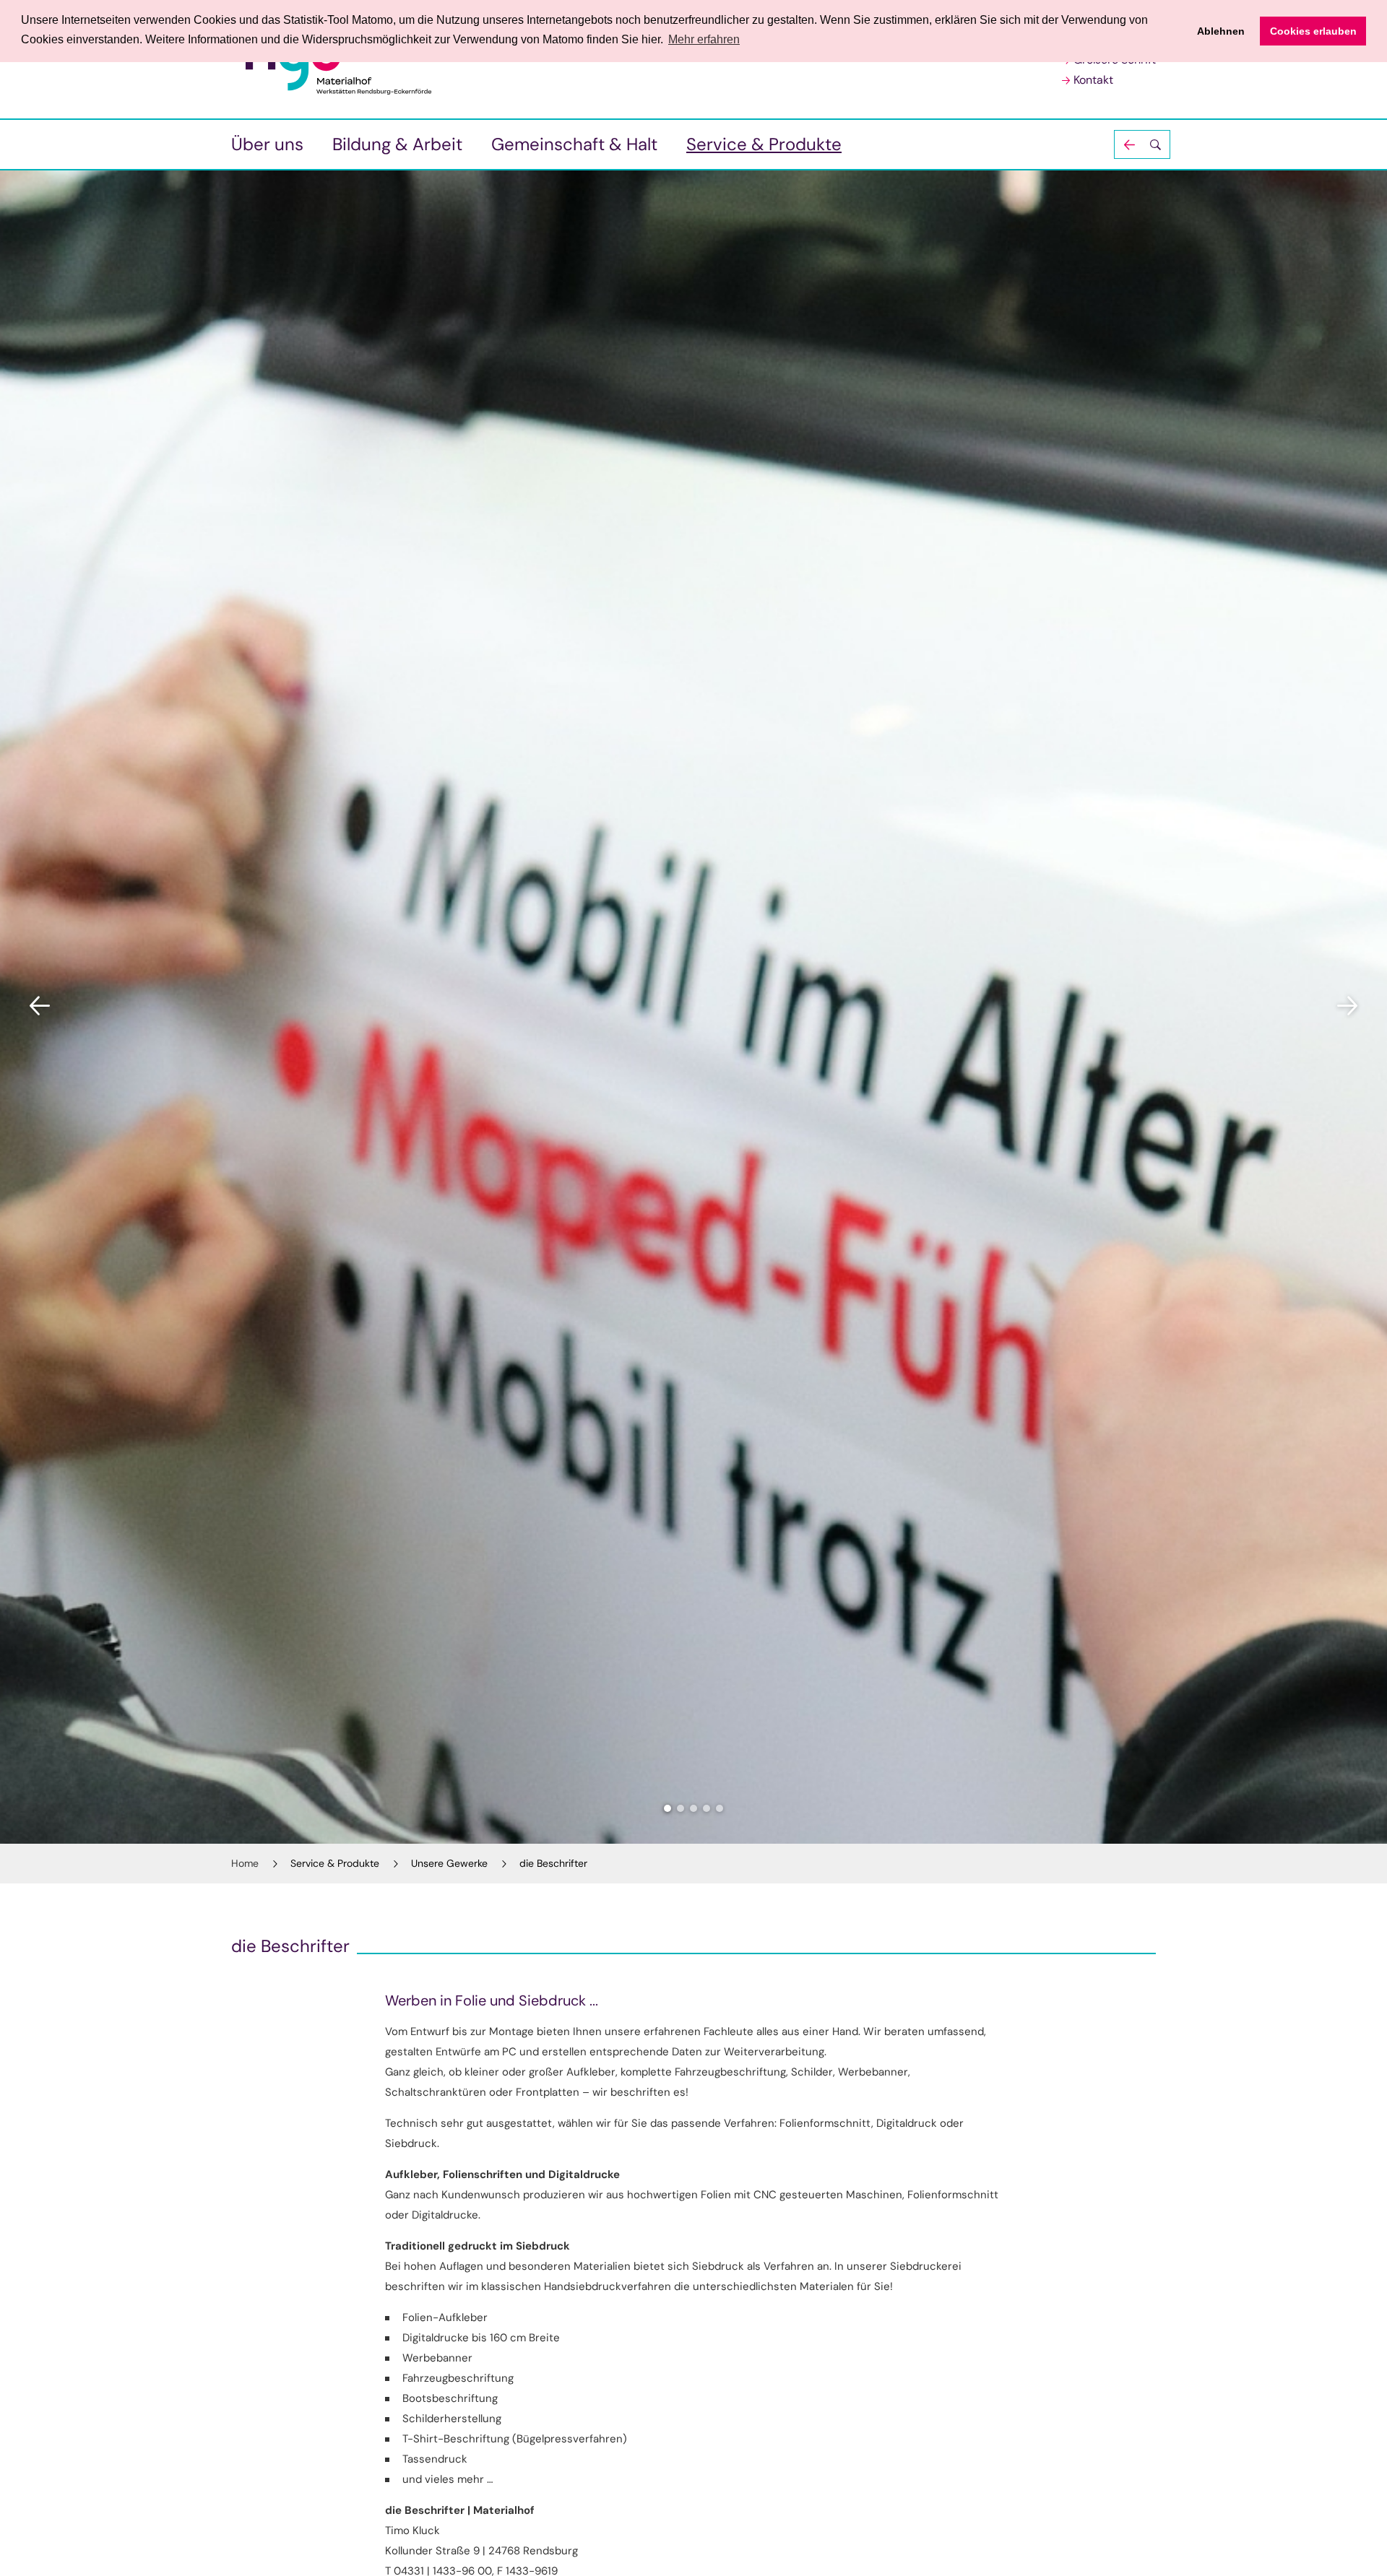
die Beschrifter (553, 1863)
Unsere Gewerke (449, 1863)
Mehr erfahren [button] (704, 39)
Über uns (267, 144)
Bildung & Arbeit (397, 144)
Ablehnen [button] (1221, 31)
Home (245, 1863)
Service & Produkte (764, 144)
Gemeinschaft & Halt (574, 144)
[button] (1142, 144)
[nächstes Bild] (1347, 1006)
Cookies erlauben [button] (1313, 31)
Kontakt (1093, 80)
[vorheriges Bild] (40, 1006)
